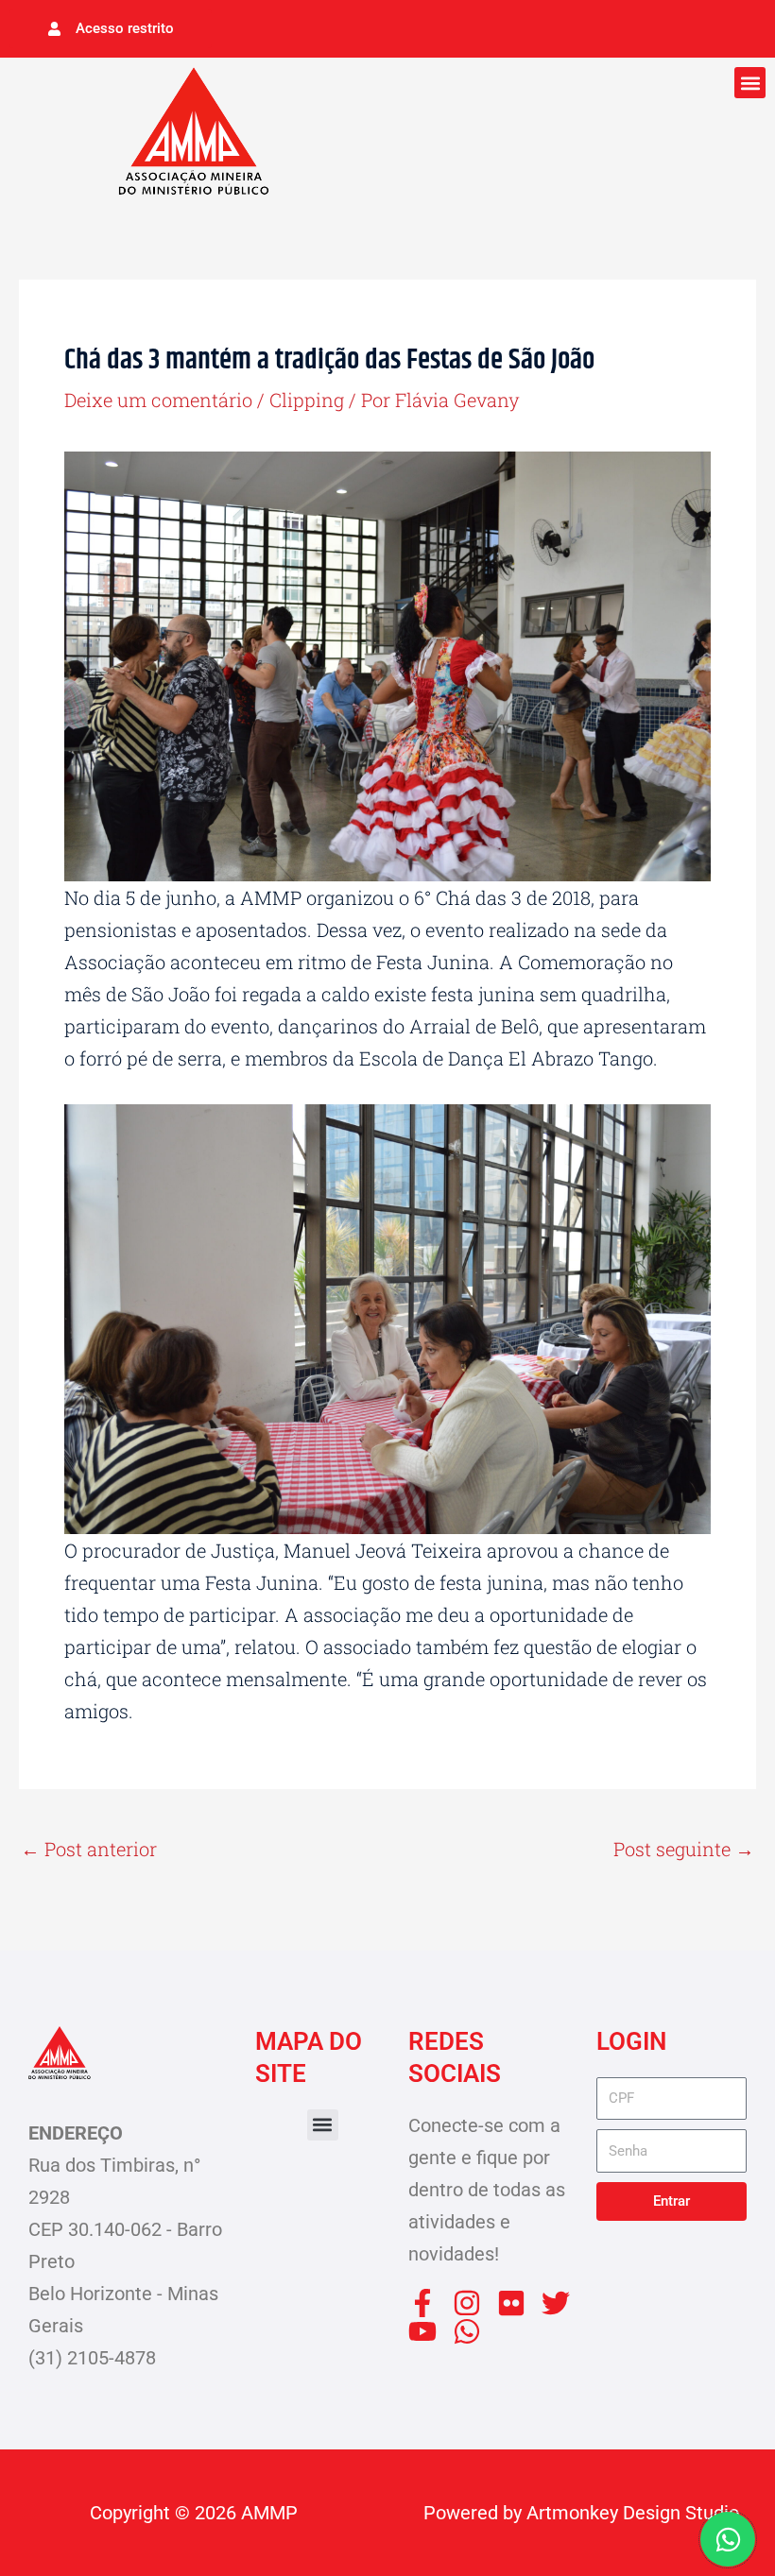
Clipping (307, 400)
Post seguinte (684, 1849)
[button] (750, 83)
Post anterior (89, 1849)
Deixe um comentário (158, 400)
